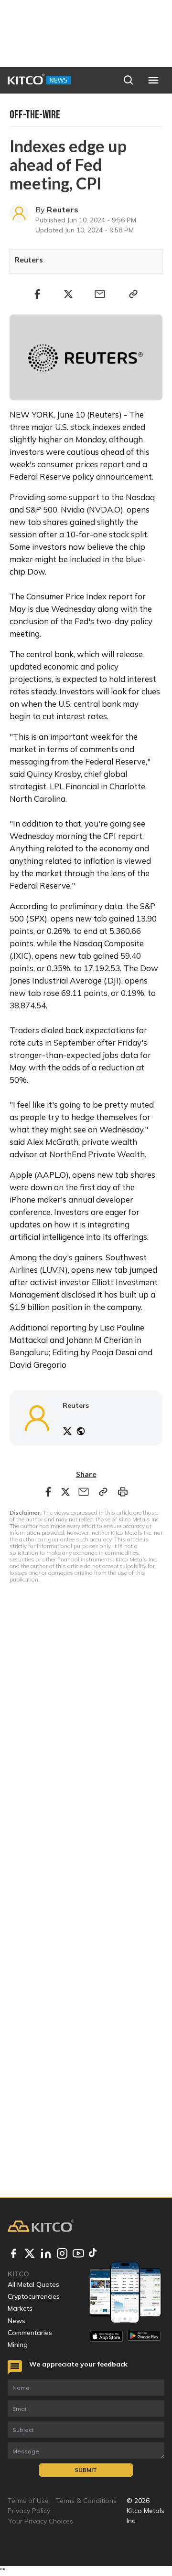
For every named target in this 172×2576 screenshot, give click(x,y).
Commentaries (30, 2333)
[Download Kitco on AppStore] (106, 2336)
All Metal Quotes (33, 2284)
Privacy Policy (29, 2511)
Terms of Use (28, 2501)
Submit (86, 2470)
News (16, 2321)
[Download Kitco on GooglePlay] (144, 2336)
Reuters (63, 209)
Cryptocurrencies (34, 2296)
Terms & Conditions (86, 2501)
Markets (20, 2308)
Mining (18, 2345)
